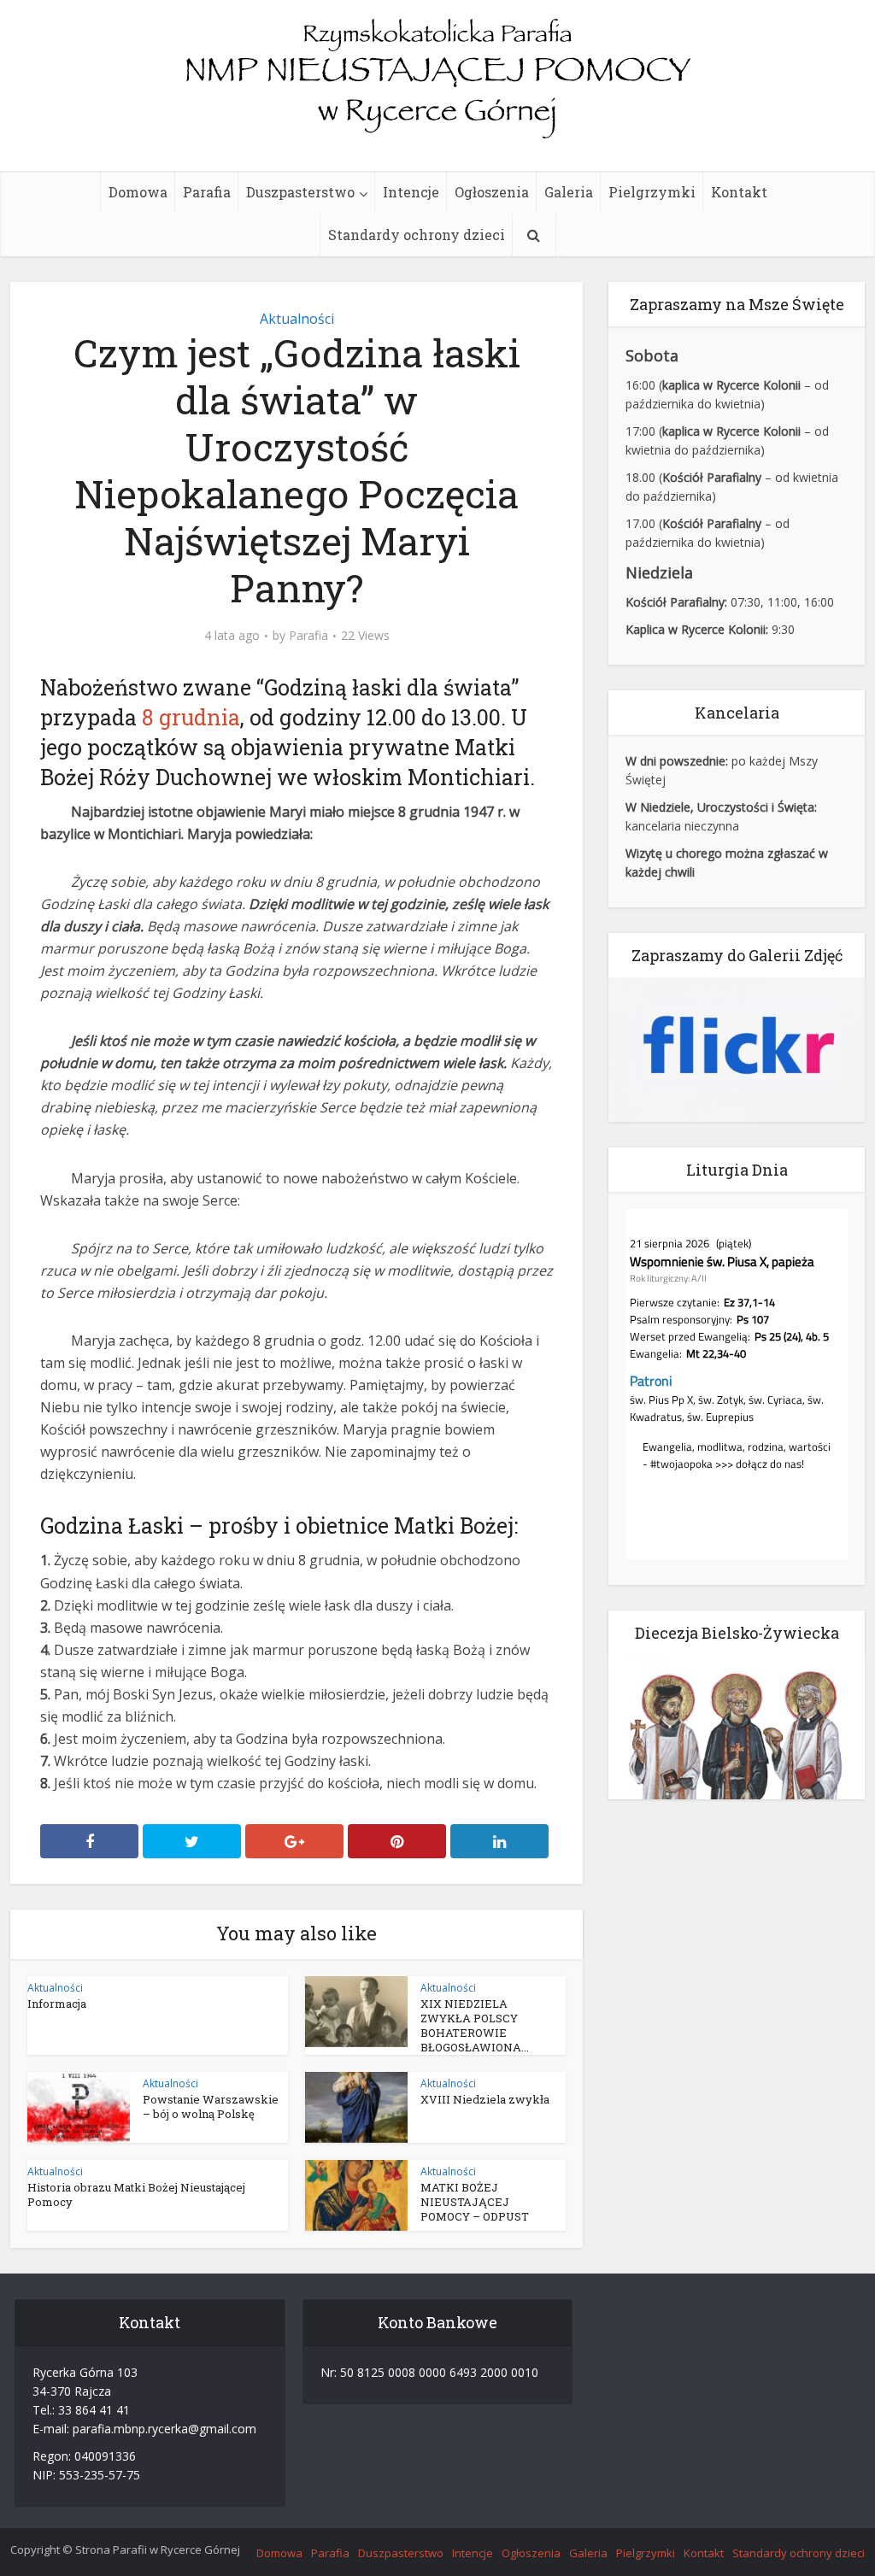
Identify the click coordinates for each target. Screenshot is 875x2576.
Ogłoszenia (492, 192)
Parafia (207, 192)
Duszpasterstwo (300, 192)
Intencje (411, 192)
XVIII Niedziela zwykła (485, 2099)
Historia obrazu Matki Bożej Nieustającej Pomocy (136, 2195)
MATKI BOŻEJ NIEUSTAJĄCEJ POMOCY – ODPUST (475, 2202)
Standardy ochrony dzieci (417, 235)
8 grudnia (191, 717)
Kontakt (739, 192)
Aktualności (297, 319)
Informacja (57, 2004)
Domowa (138, 192)
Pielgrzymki (652, 192)
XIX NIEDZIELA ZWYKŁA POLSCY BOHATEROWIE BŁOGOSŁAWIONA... (475, 2025)
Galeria (569, 192)
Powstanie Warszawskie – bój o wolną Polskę (211, 2107)
